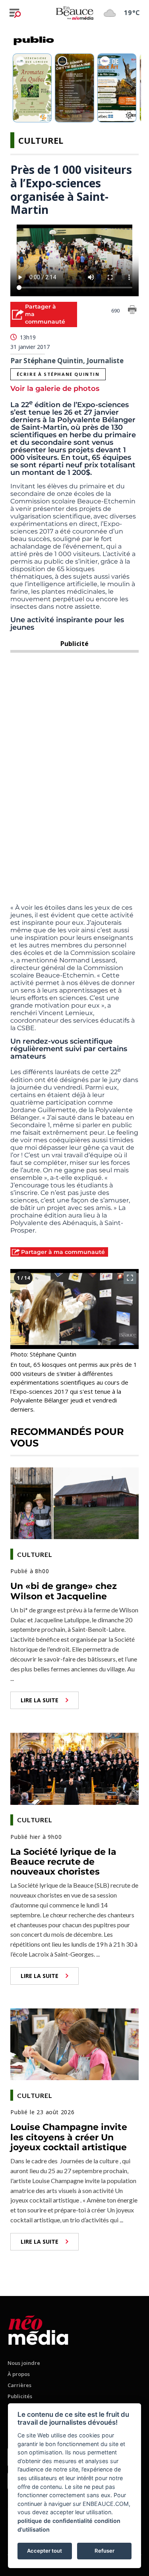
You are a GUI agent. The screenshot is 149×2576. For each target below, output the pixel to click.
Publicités (20, 2396)
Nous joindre (24, 2363)
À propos (19, 2374)
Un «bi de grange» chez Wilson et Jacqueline (64, 1591)
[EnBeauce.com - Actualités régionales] (74, 13)
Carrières (19, 2385)
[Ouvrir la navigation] (15, 13)
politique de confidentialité (55, 2521)
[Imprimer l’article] (132, 311)
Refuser (104, 2551)
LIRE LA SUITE (40, 1700)
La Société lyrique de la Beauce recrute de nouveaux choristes (63, 1862)
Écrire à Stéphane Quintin (58, 374)
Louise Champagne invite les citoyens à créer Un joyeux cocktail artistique (69, 2137)
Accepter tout (45, 2551)
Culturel (41, 140)
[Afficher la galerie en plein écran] (130, 1278)
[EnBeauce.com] (38, 2329)
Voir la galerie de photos (55, 389)
